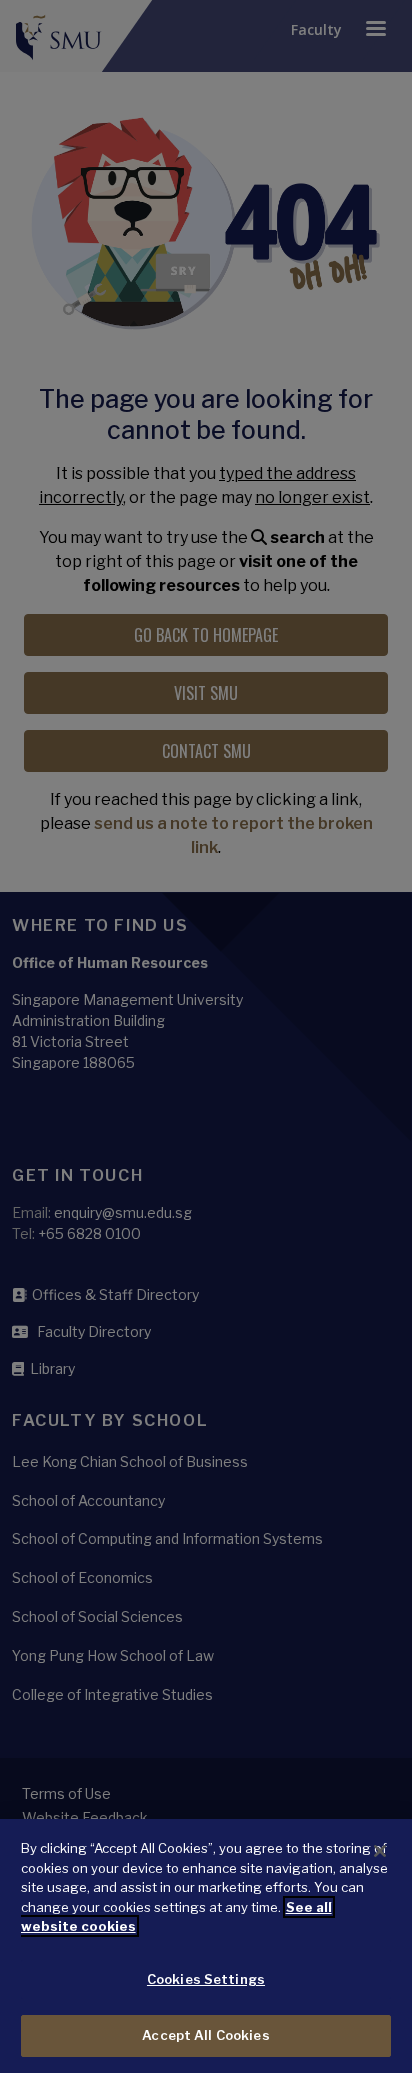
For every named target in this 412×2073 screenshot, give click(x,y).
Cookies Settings (206, 1979)
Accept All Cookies (205, 2035)
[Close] (380, 1851)
